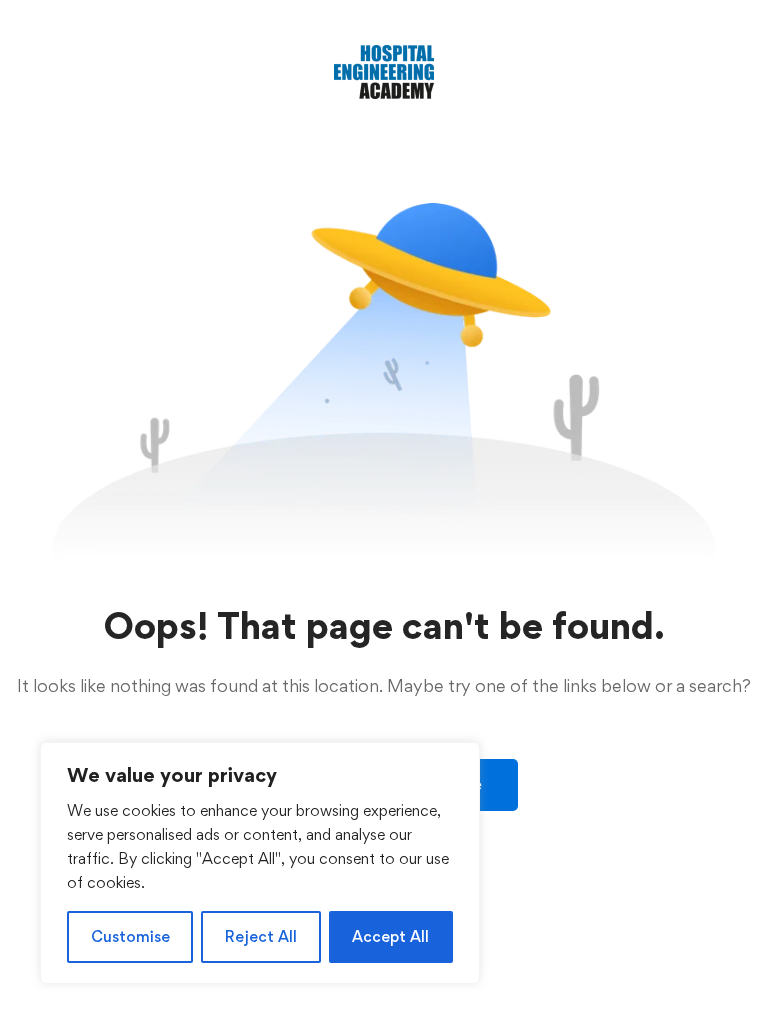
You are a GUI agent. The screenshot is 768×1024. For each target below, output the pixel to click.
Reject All (261, 936)
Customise (130, 936)
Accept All (390, 936)
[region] (260, 863)
